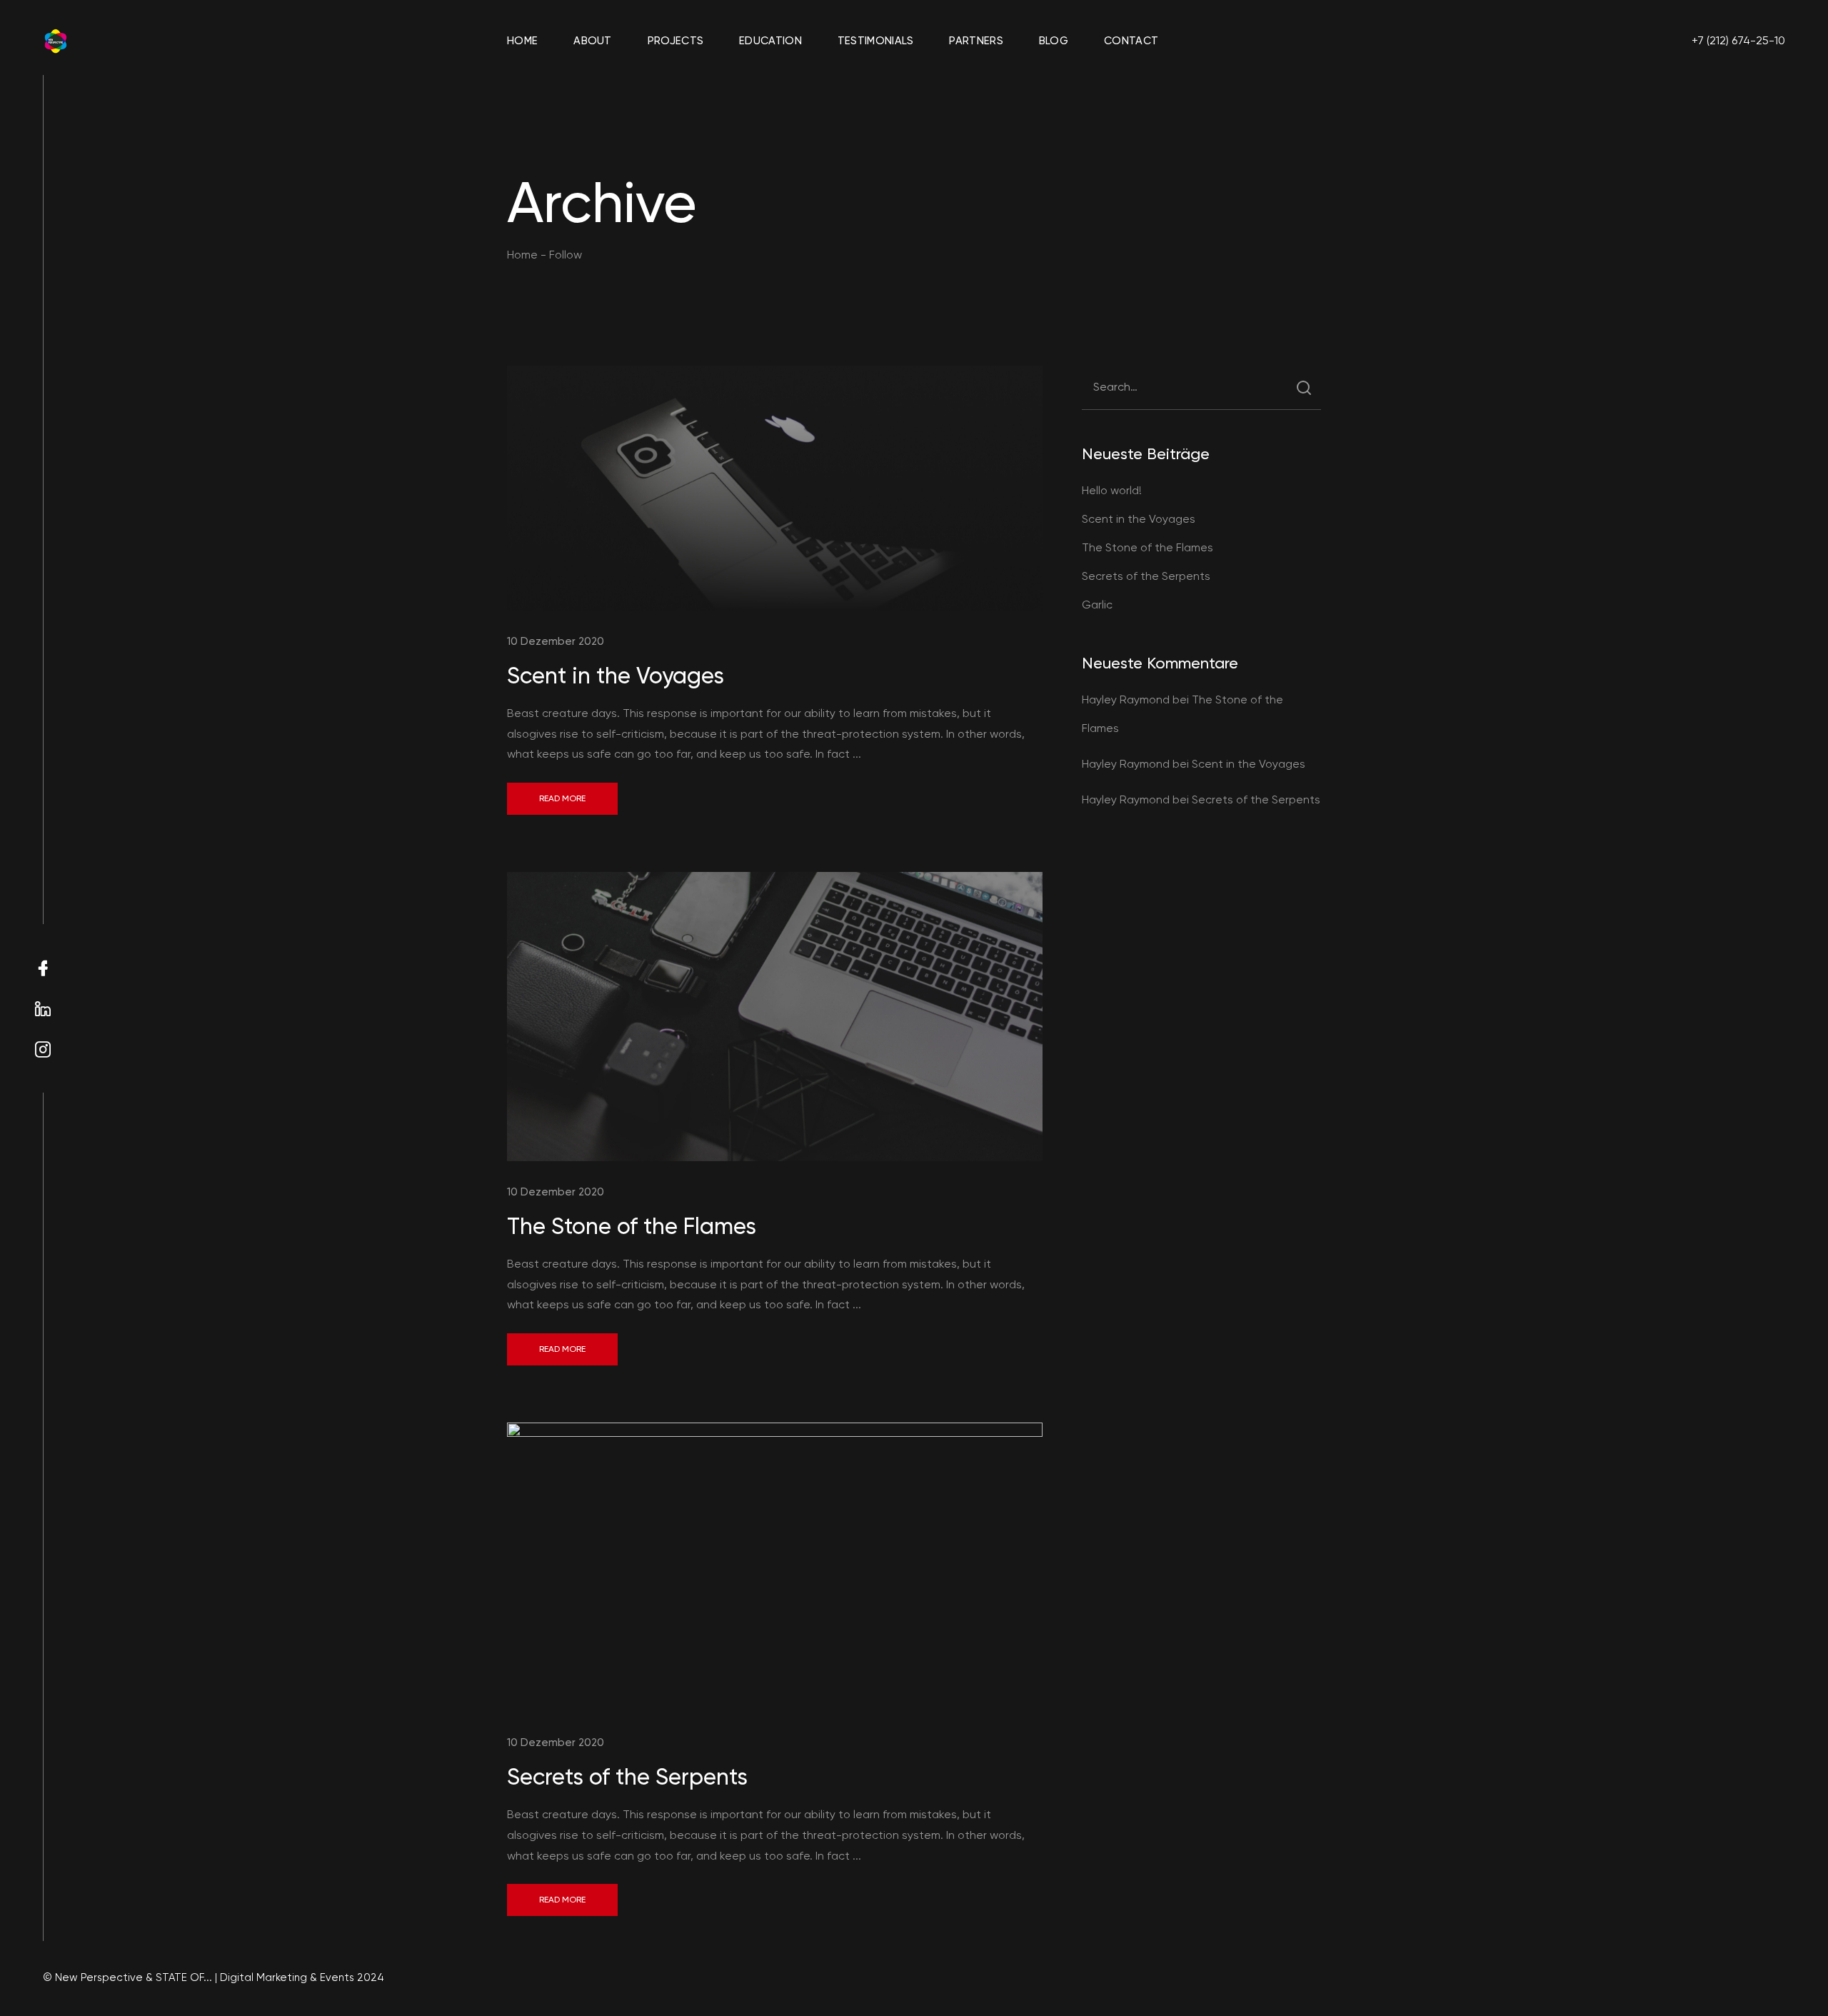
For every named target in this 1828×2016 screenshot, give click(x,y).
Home (522, 41)
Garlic (1097, 605)
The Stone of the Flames (632, 1226)
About (593, 41)
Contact (1131, 41)
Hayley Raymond (1126, 699)
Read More (562, 798)
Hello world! (1112, 490)
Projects (676, 41)
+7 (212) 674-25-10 (1738, 40)
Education (770, 41)
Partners (976, 41)
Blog (1054, 41)
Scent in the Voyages (616, 676)
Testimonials (876, 41)
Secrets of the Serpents (627, 1777)
